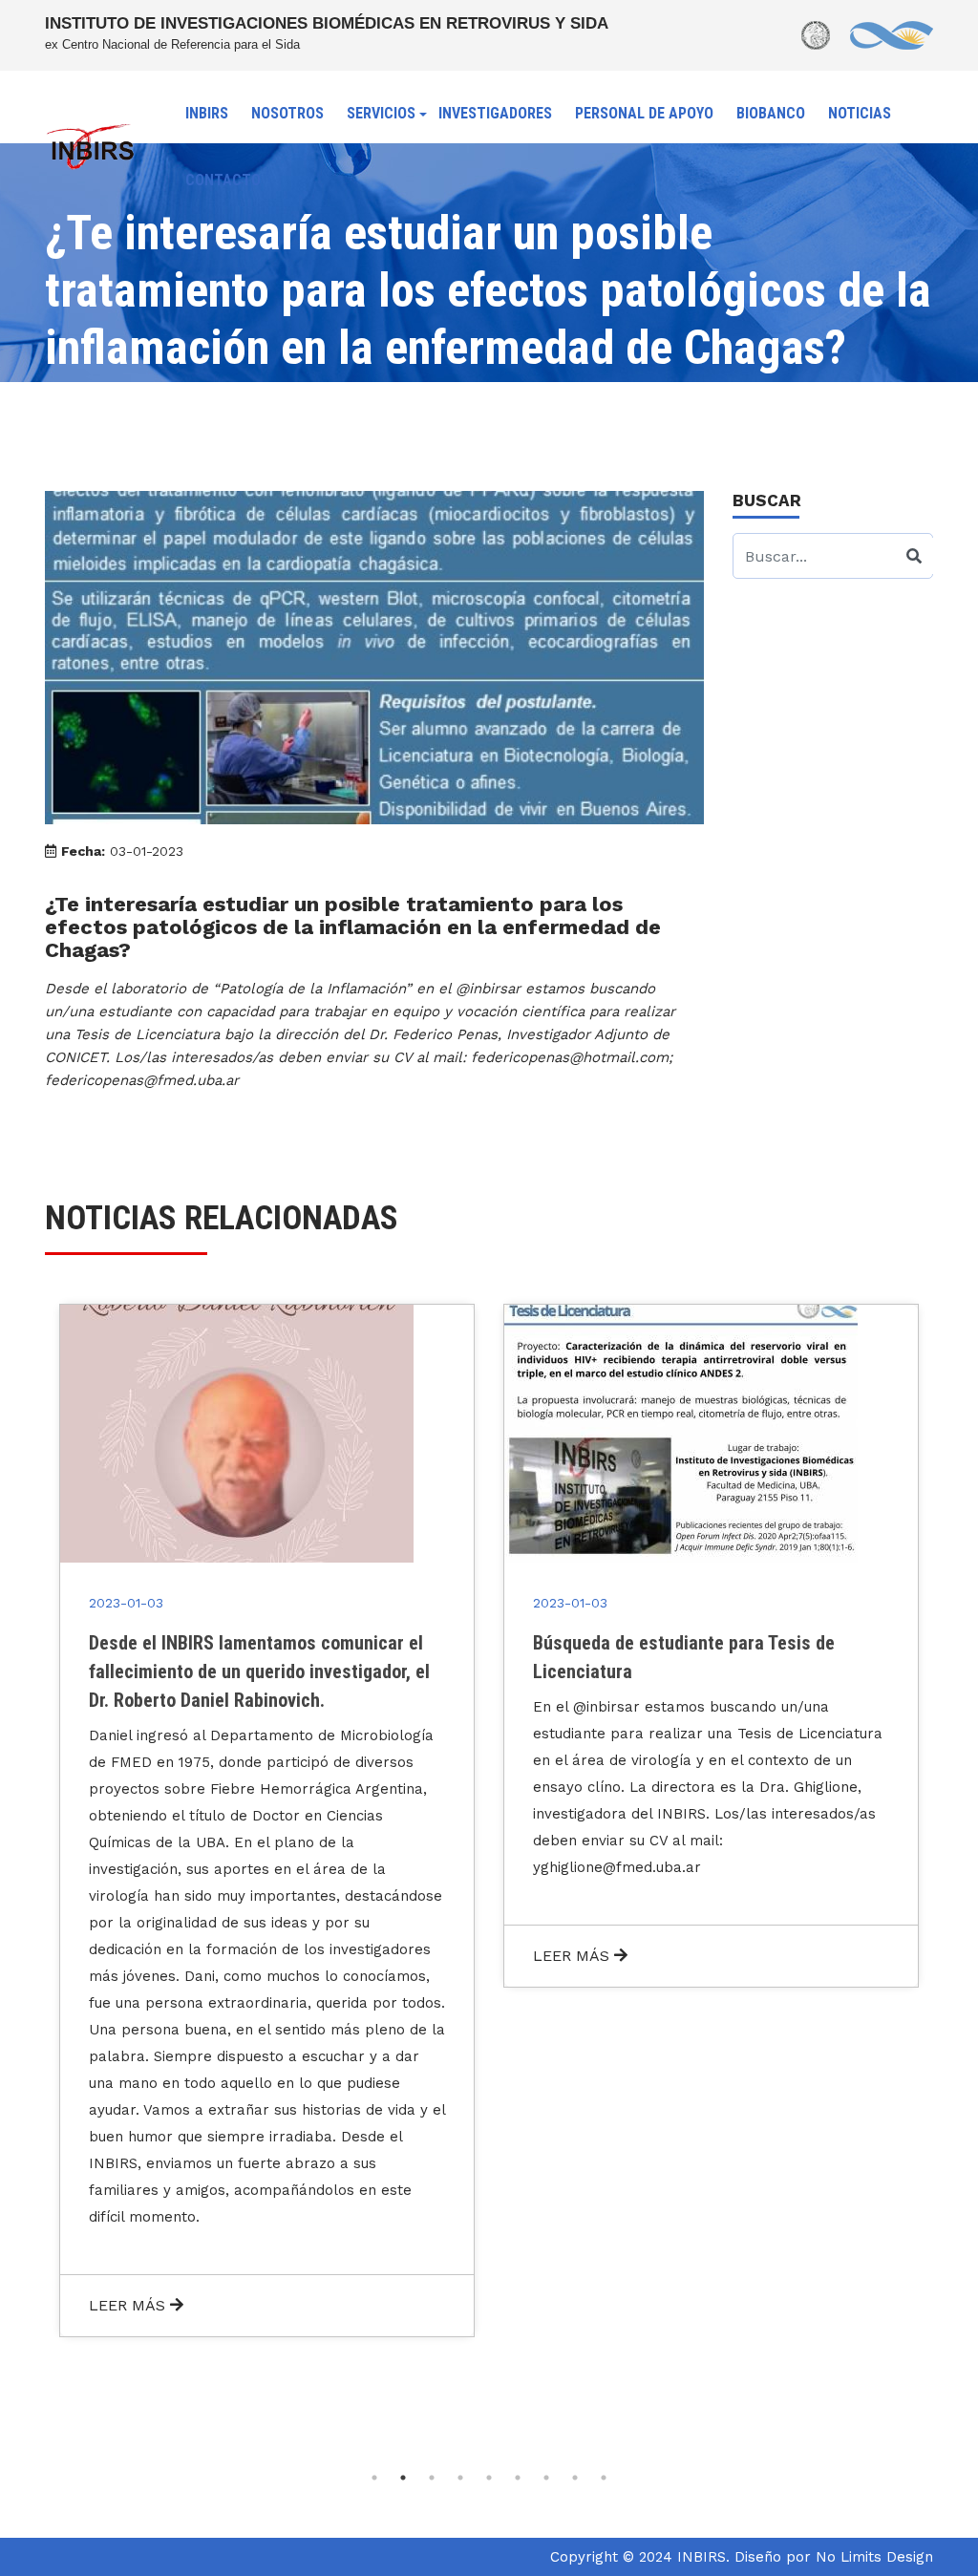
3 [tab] (432, 2478)
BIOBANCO (771, 113)
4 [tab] (460, 2478)
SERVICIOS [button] (381, 113)
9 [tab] (604, 2478)
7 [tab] (546, 2478)
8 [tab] (575, 2478)
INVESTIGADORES (495, 113)
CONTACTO (223, 180)
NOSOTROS (287, 113)
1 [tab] (374, 2478)
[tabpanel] (267, 1820)
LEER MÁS (129, 2305)
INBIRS (207, 113)
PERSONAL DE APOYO (644, 113)
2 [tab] (403, 2478)
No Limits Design (874, 2557)
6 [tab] (518, 2478)
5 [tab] (489, 2478)
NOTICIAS (860, 113)
